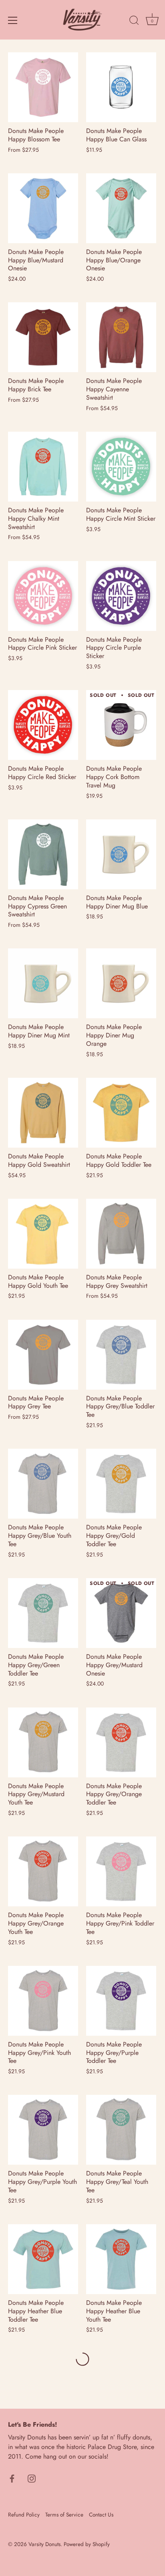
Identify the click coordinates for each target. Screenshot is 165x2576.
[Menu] (13, 20)
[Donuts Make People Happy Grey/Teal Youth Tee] (121, 2130)
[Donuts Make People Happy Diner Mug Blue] (121, 854)
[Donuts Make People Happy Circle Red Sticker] (43, 725)
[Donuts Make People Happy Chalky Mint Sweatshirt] (43, 467)
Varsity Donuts (44, 2544)
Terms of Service (64, 2515)
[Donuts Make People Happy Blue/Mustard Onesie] (43, 208)
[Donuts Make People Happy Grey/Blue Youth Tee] (43, 1484)
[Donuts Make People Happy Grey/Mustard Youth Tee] (43, 1742)
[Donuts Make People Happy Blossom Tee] (43, 87)
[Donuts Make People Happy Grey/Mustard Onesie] (121, 1613)
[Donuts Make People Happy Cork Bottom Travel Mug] (121, 725)
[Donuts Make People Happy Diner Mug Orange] (121, 983)
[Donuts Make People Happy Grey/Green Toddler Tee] (43, 1613)
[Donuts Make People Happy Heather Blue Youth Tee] (121, 2259)
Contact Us (101, 2515)
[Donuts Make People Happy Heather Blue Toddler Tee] (43, 2259)
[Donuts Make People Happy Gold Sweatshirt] (43, 1113)
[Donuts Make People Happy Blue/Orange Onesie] (121, 208)
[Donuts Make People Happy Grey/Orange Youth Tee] (43, 1871)
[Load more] (82, 2359)
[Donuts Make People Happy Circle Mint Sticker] (121, 467)
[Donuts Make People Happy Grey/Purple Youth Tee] (43, 2130)
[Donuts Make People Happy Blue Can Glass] (121, 87)
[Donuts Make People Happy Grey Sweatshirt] (121, 1234)
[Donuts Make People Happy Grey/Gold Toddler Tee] (121, 1484)
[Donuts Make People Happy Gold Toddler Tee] (121, 1113)
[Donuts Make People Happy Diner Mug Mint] (43, 983)
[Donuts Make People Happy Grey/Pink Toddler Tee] (121, 1871)
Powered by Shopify (87, 2544)
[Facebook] (12, 2478)
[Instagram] (32, 2478)
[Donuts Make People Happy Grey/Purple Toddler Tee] (121, 2001)
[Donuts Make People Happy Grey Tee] (43, 1355)
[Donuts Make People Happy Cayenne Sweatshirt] (121, 337)
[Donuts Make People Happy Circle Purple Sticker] (121, 596)
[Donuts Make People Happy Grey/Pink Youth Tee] (43, 2001)
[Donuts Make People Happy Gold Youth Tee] (43, 1234)
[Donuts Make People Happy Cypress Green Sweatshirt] (43, 854)
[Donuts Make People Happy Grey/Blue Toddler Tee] (121, 1355)
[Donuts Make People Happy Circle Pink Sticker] (43, 596)
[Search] (134, 22)
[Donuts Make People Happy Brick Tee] (43, 337)
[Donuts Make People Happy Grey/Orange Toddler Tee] (121, 1742)
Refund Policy (24, 2515)
